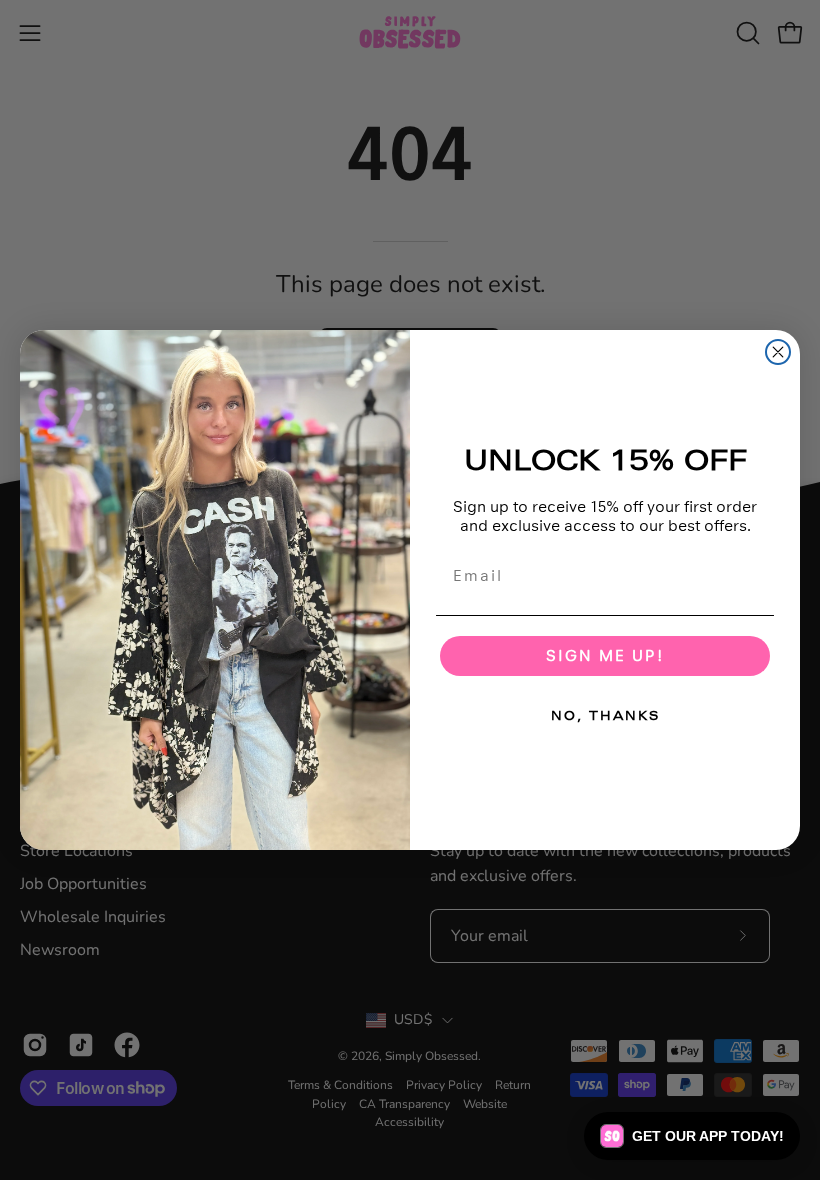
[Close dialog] (778, 352)
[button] (692, 1136)
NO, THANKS (605, 716)
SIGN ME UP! (605, 655)
